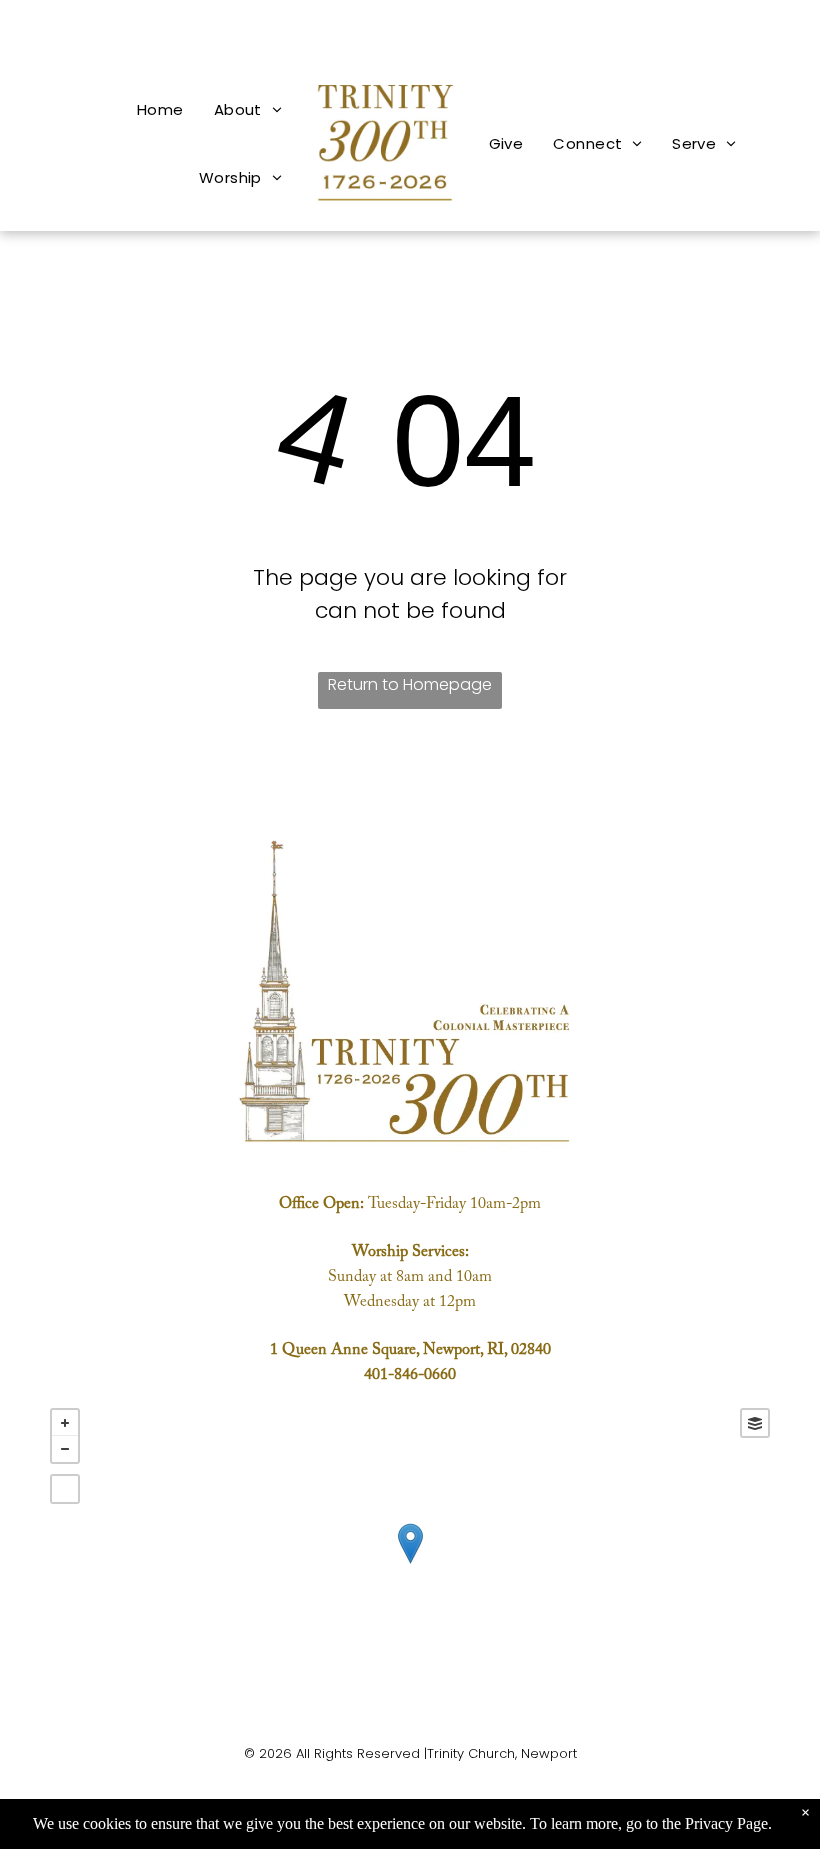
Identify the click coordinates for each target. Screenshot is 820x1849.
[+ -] (410, 1563)
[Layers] (755, 1423)
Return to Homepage (410, 684)
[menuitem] (160, 109)
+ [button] (65, 1423)
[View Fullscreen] (65, 1489)
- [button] (65, 1449)
